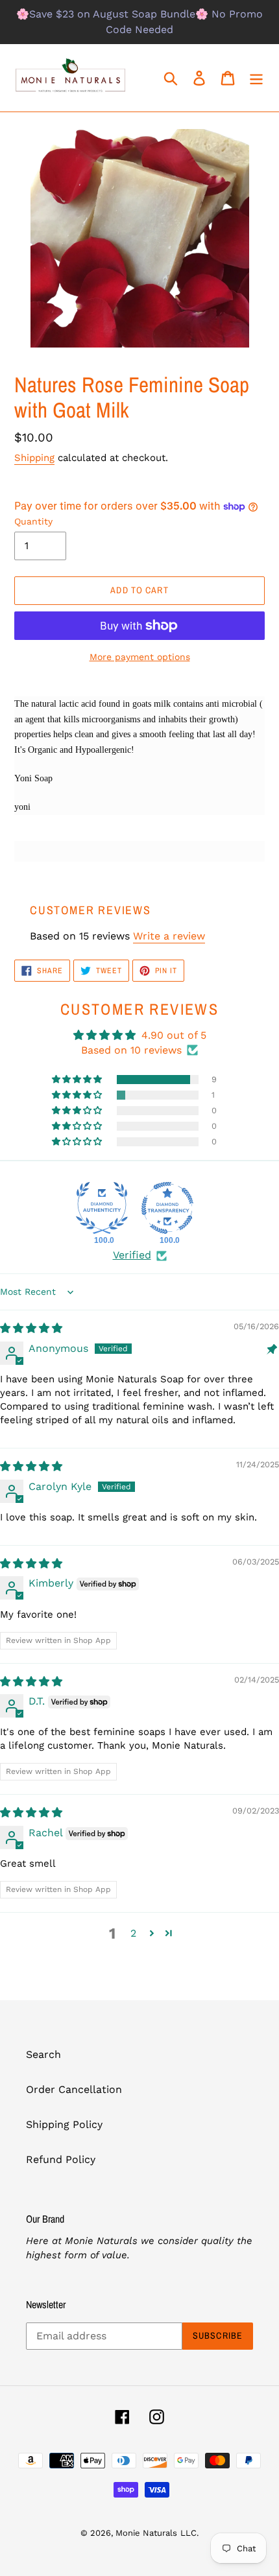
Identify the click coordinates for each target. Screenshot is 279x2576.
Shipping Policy (64, 2124)
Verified (132, 1255)
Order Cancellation (74, 2089)
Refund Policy (61, 2159)
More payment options (140, 657)
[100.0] (102, 1208)
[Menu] (256, 78)
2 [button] (133, 1933)
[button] (78, 1080)
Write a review (169, 936)
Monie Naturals (146, 2533)
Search (43, 2054)
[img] (31, 1328)
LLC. (189, 2533)
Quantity (33, 521)
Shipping (34, 458)
